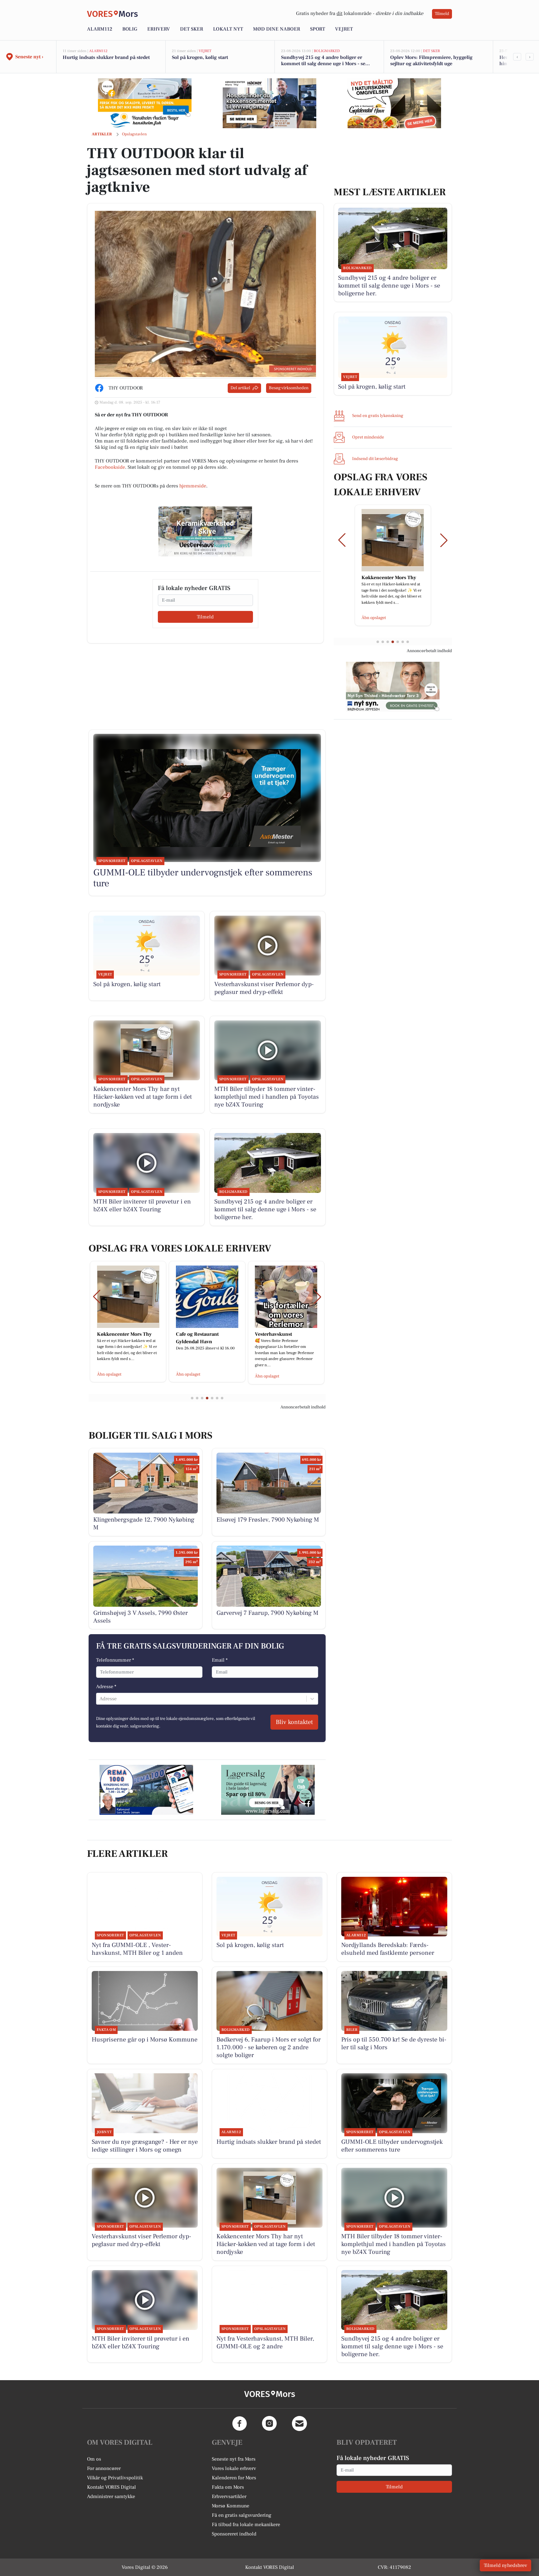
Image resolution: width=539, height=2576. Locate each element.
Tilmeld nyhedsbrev (505, 2565)
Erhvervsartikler (229, 2496)
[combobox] (100, 1699)
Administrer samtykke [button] (111, 2496)
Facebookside (110, 467)
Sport (318, 29)
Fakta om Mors (228, 2487)
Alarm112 (100, 29)
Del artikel (240, 388)
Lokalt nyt (228, 29)
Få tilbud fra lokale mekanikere (246, 2525)
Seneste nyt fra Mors (234, 2459)
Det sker (192, 29)
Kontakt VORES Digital (112, 2487)
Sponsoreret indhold (234, 2534)
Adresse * (106, 1687)
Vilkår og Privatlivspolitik (115, 2478)
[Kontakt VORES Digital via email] (299, 2423)
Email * (220, 1660)
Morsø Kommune (231, 2506)
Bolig (130, 29)
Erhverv (159, 29)
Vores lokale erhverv (234, 2468)
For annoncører (104, 2468)
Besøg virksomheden (289, 388)
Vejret (344, 29)
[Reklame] (145, 103)
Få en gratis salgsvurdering (242, 2515)
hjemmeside (193, 486)
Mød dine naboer (277, 29)
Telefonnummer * (115, 1660)
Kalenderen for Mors (234, 2478)
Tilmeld (442, 14)
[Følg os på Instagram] (269, 2423)
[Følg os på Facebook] (240, 2423)
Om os (94, 2459)
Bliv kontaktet (294, 1722)
